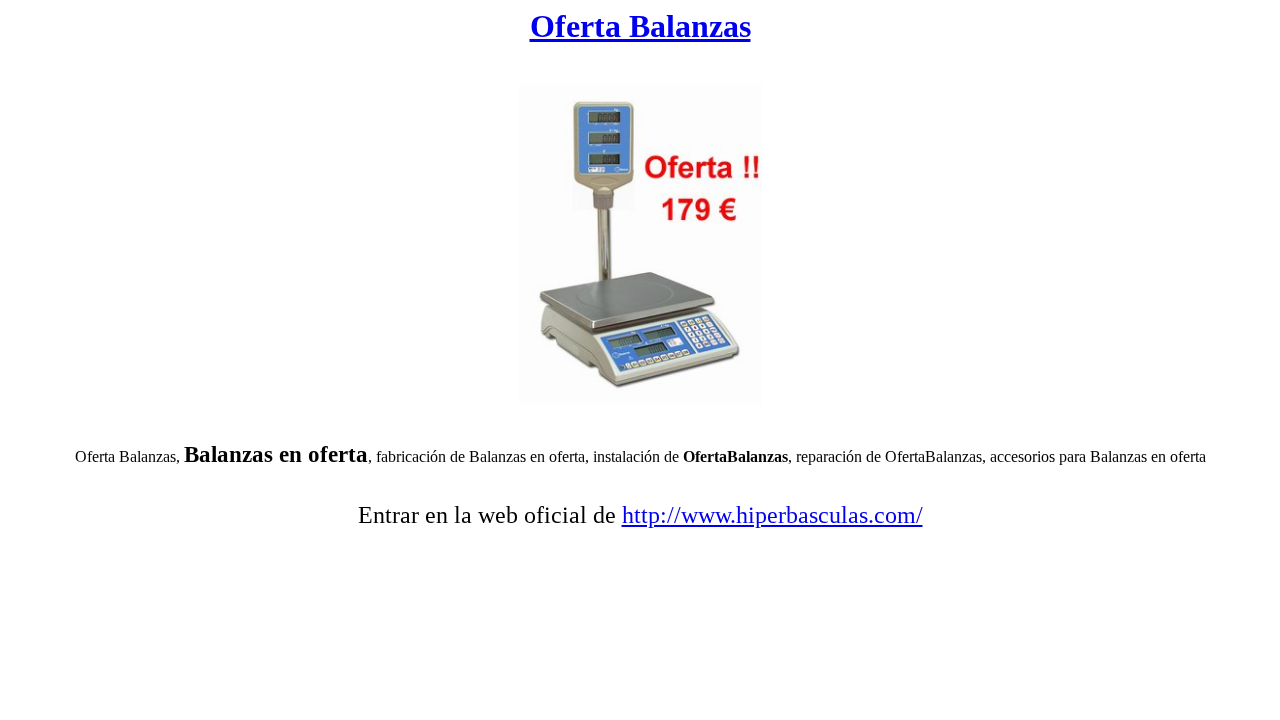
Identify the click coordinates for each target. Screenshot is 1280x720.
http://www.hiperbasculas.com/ (772, 515)
